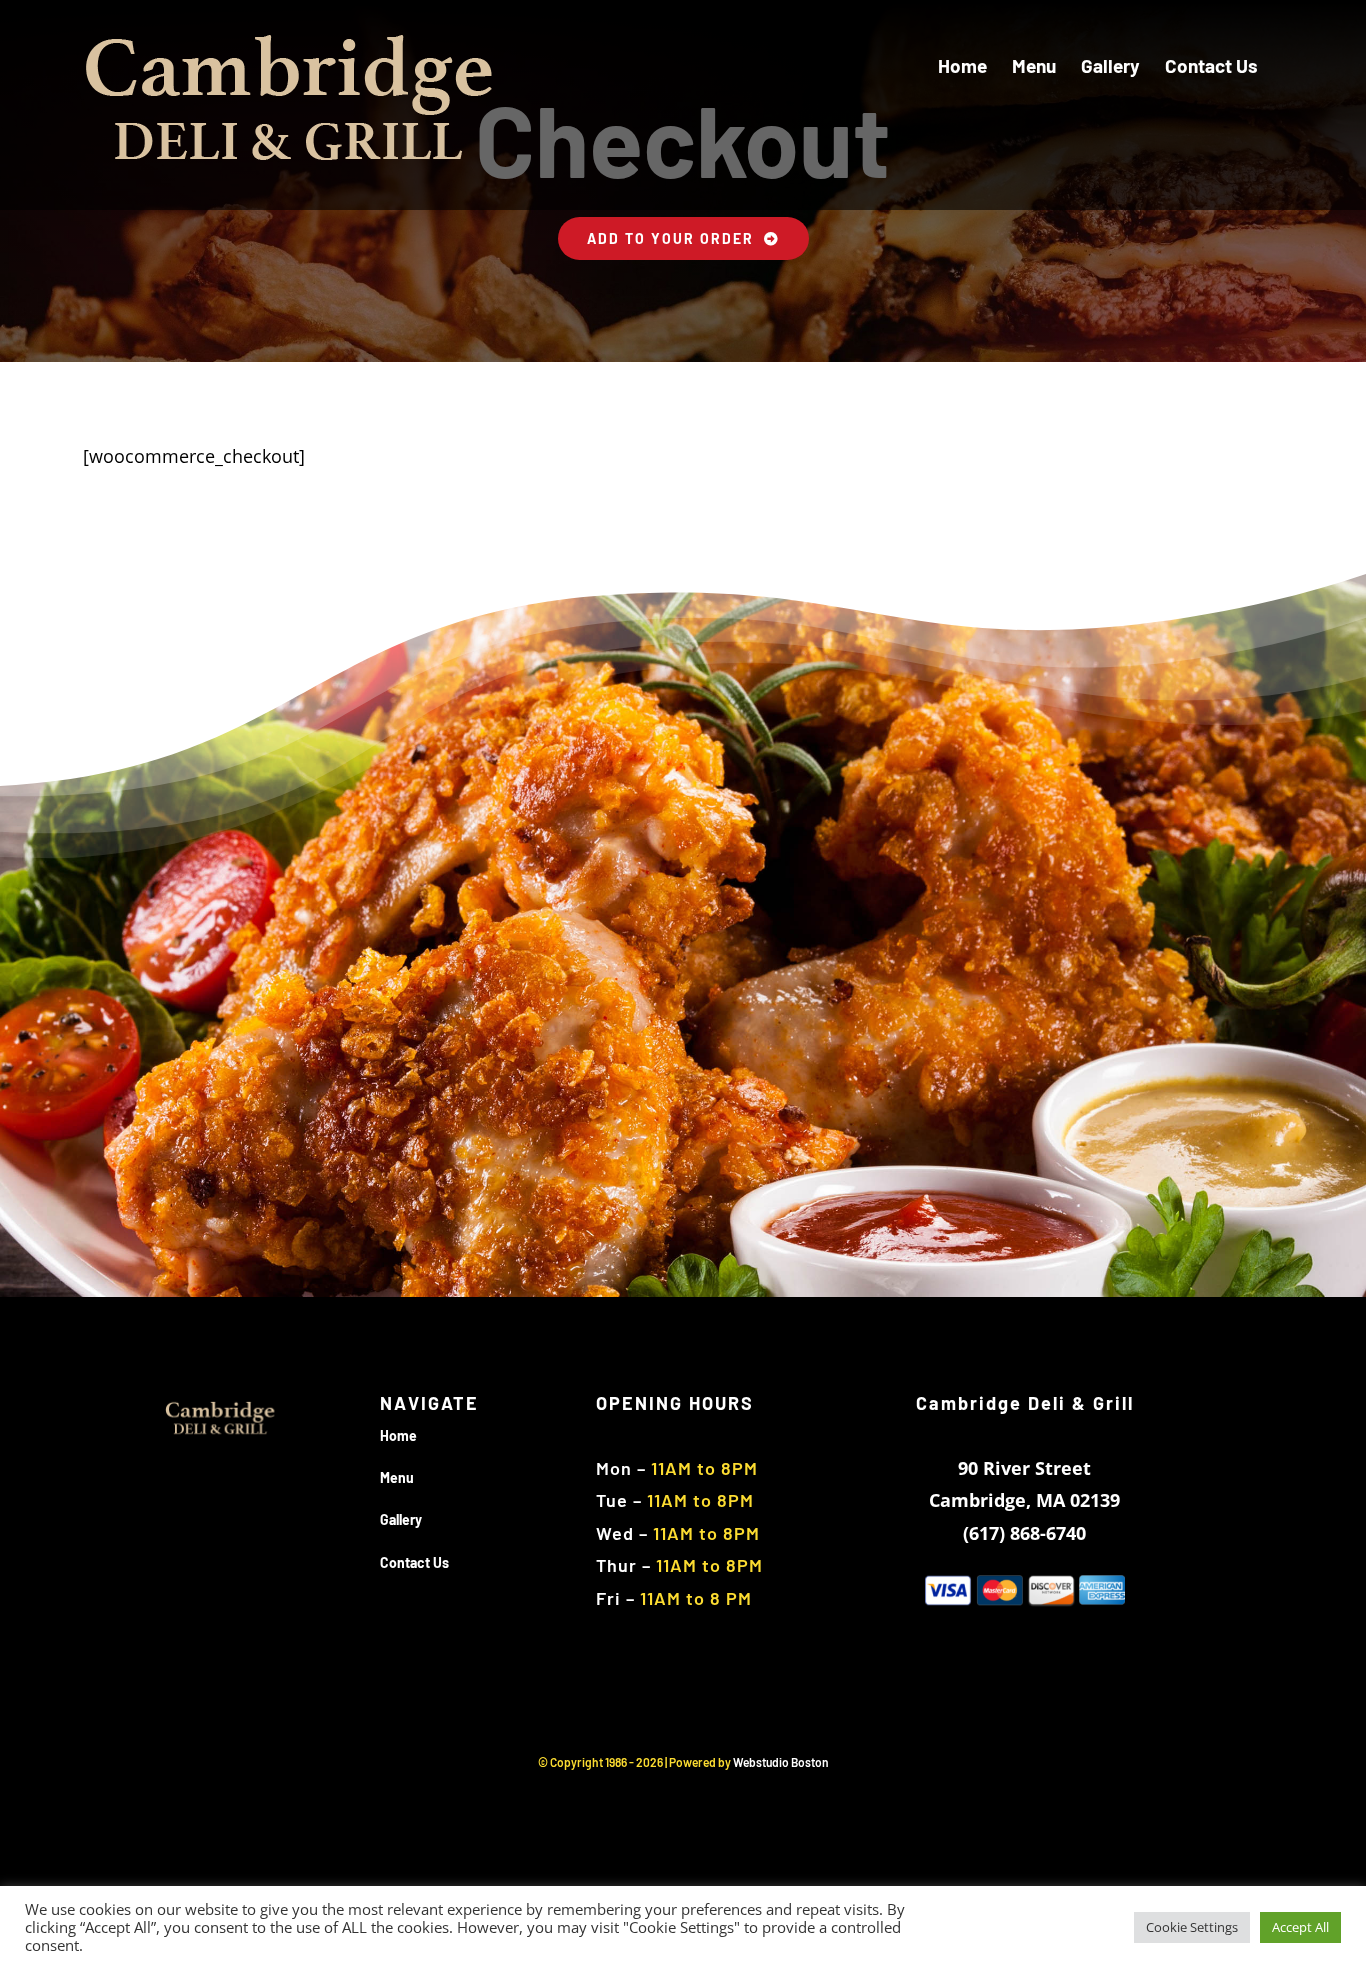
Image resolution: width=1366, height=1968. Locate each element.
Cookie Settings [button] (1192, 1927)
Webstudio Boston (781, 1762)
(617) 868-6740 (1024, 1533)
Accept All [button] (1300, 1927)
